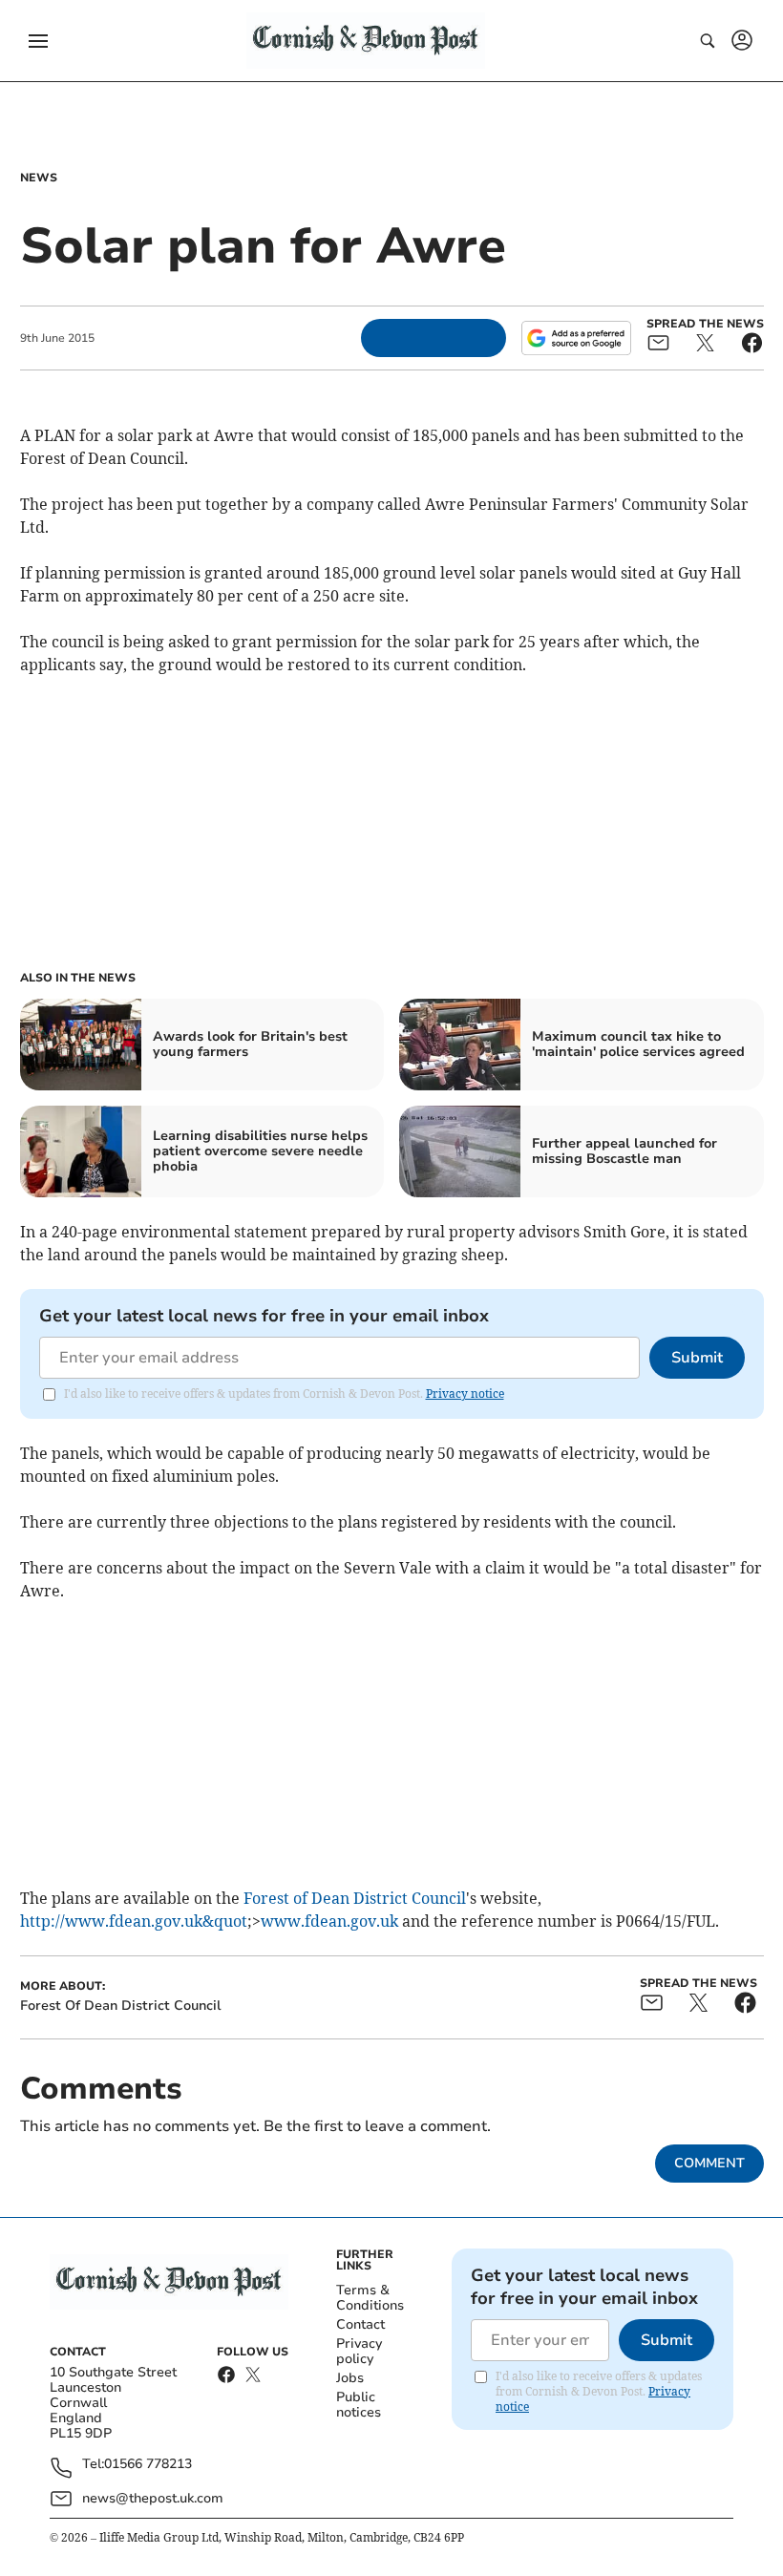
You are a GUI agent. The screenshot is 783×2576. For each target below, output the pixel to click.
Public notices (359, 2405)
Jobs (350, 2378)
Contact (360, 2324)
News (39, 178)
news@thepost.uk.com (153, 2498)
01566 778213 (148, 2465)
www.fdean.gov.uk (329, 1921)
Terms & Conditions (370, 2298)
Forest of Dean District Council (355, 1898)
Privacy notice (465, 1394)
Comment (709, 2163)
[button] (38, 41)
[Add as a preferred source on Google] (576, 338)
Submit (697, 1358)
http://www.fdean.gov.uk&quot (134, 1921)
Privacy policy (359, 2351)
